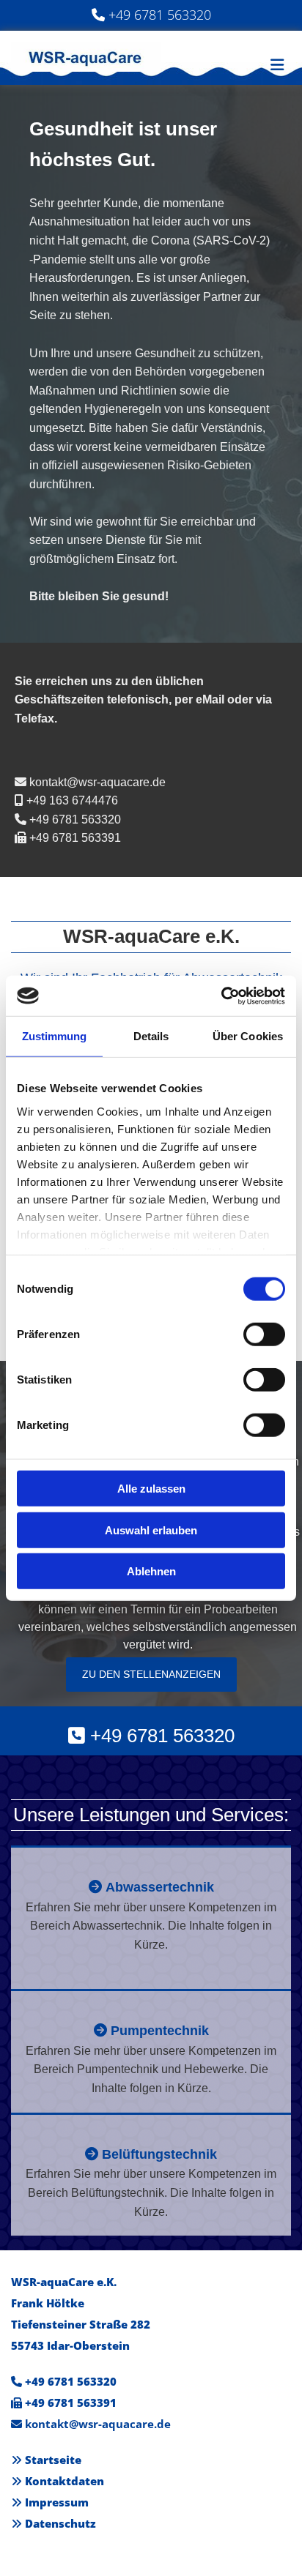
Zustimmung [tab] (55, 1036)
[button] (151, 1675)
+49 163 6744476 (72, 800)
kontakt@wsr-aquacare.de (97, 782)
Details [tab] (151, 1036)
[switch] (264, 1334)
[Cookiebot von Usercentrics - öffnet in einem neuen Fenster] (221, 996)
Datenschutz (60, 2523)
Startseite (53, 2460)
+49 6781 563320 (160, 15)
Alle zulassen (151, 1489)
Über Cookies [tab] (248, 1036)
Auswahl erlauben (151, 1530)
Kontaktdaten (65, 2481)
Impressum (57, 2502)
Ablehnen (151, 1571)
